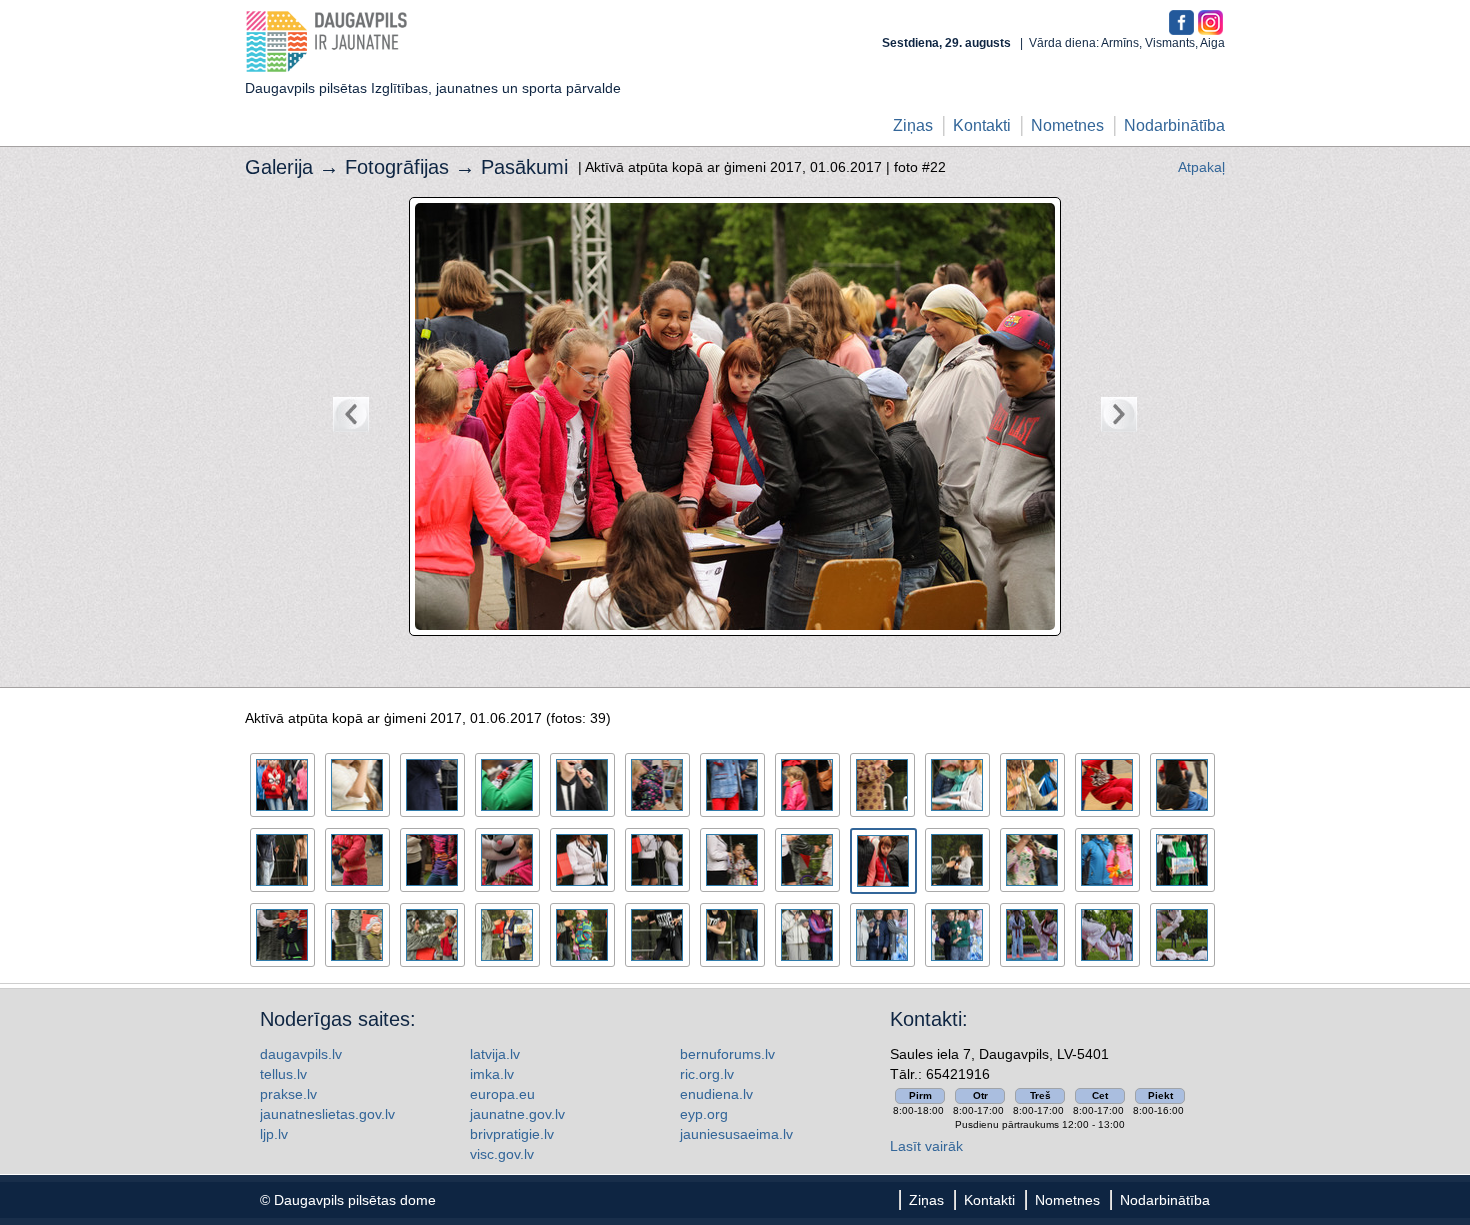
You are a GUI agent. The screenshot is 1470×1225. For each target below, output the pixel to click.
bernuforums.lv (727, 1054)
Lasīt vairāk (926, 1146)
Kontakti (982, 125)
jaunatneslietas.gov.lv (327, 1114)
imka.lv (492, 1074)
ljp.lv (274, 1134)
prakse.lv (288, 1094)
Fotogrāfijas (397, 167)
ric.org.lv (707, 1074)
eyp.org (704, 1114)
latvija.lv (495, 1054)
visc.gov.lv (502, 1154)
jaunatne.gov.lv (517, 1114)
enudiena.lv (716, 1094)
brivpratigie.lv (512, 1134)
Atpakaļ (1201, 167)
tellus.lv (283, 1074)
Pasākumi (524, 167)
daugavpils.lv (301, 1054)
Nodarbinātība (1174, 125)
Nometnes (1067, 125)
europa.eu (502, 1094)
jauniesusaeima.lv (736, 1134)
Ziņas (913, 125)
